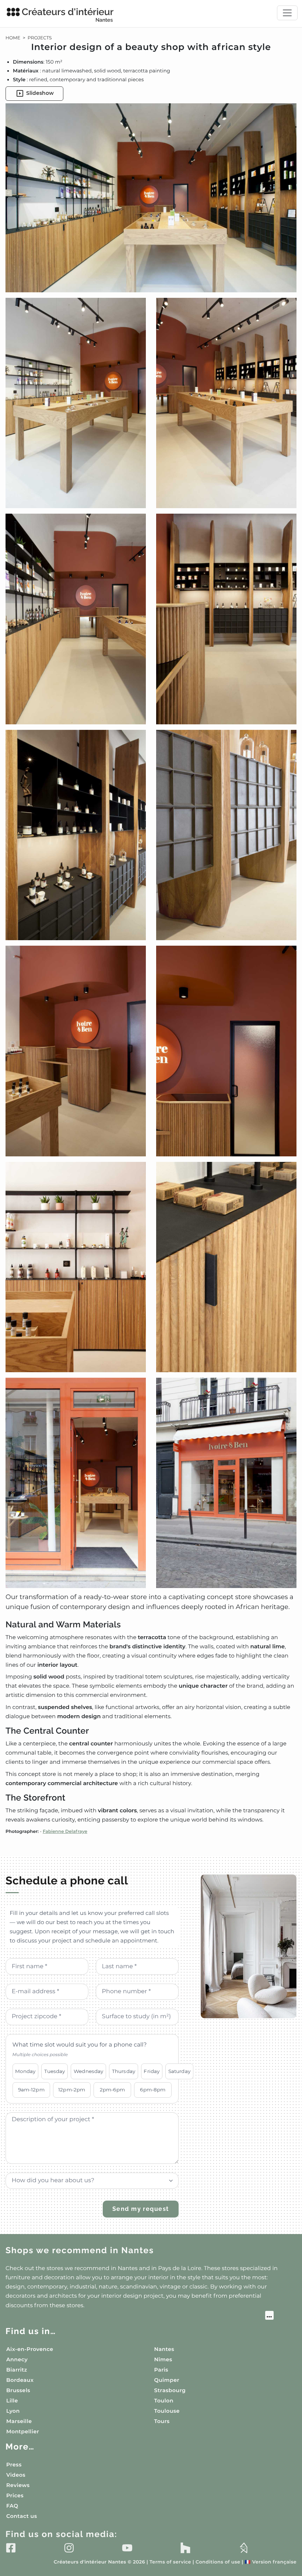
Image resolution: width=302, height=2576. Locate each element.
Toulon (164, 2401)
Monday (25, 2071)
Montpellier (23, 2431)
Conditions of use (218, 2562)
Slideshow (40, 93)
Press (14, 2465)
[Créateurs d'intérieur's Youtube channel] (127, 2548)
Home (13, 38)
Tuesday (55, 2071)
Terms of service (170, 2562)
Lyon (13, 2411)
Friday (152, 2071)
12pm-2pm (72, 2090)
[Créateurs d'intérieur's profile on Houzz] (185, 2548)
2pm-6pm (112, 2090)
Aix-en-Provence (30, 2349)
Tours (162, 2421)
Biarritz (17, 2370)
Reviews (18, 2485)
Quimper (167, 2380)
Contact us (22, 2516)
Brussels (18, 2390)
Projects (40, 38)
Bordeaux (20, 2380)
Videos (16, 2475)
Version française (271, 2562)
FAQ (12, 2506)
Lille (12, 2401)
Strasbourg (170, 2390)
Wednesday (88, 2071)
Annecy (17, 2359)
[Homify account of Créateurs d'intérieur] (244, 2548)
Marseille (19, 2421)
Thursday (124, 2071)
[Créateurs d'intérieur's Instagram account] (69, 2548)
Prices (15, 2495)
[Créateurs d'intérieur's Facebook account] (11, 2548)
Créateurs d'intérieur (68, 15)
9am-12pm (31, 2090)
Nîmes (163, 2359)
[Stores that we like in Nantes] (140, 2316)
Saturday (179, 2071)
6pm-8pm (153, 2090)
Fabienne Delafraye (65, 1832)
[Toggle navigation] (287, 13)
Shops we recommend (80, 2250)
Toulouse (167, 2411)
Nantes (164, 2349)
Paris (161, 2370)
